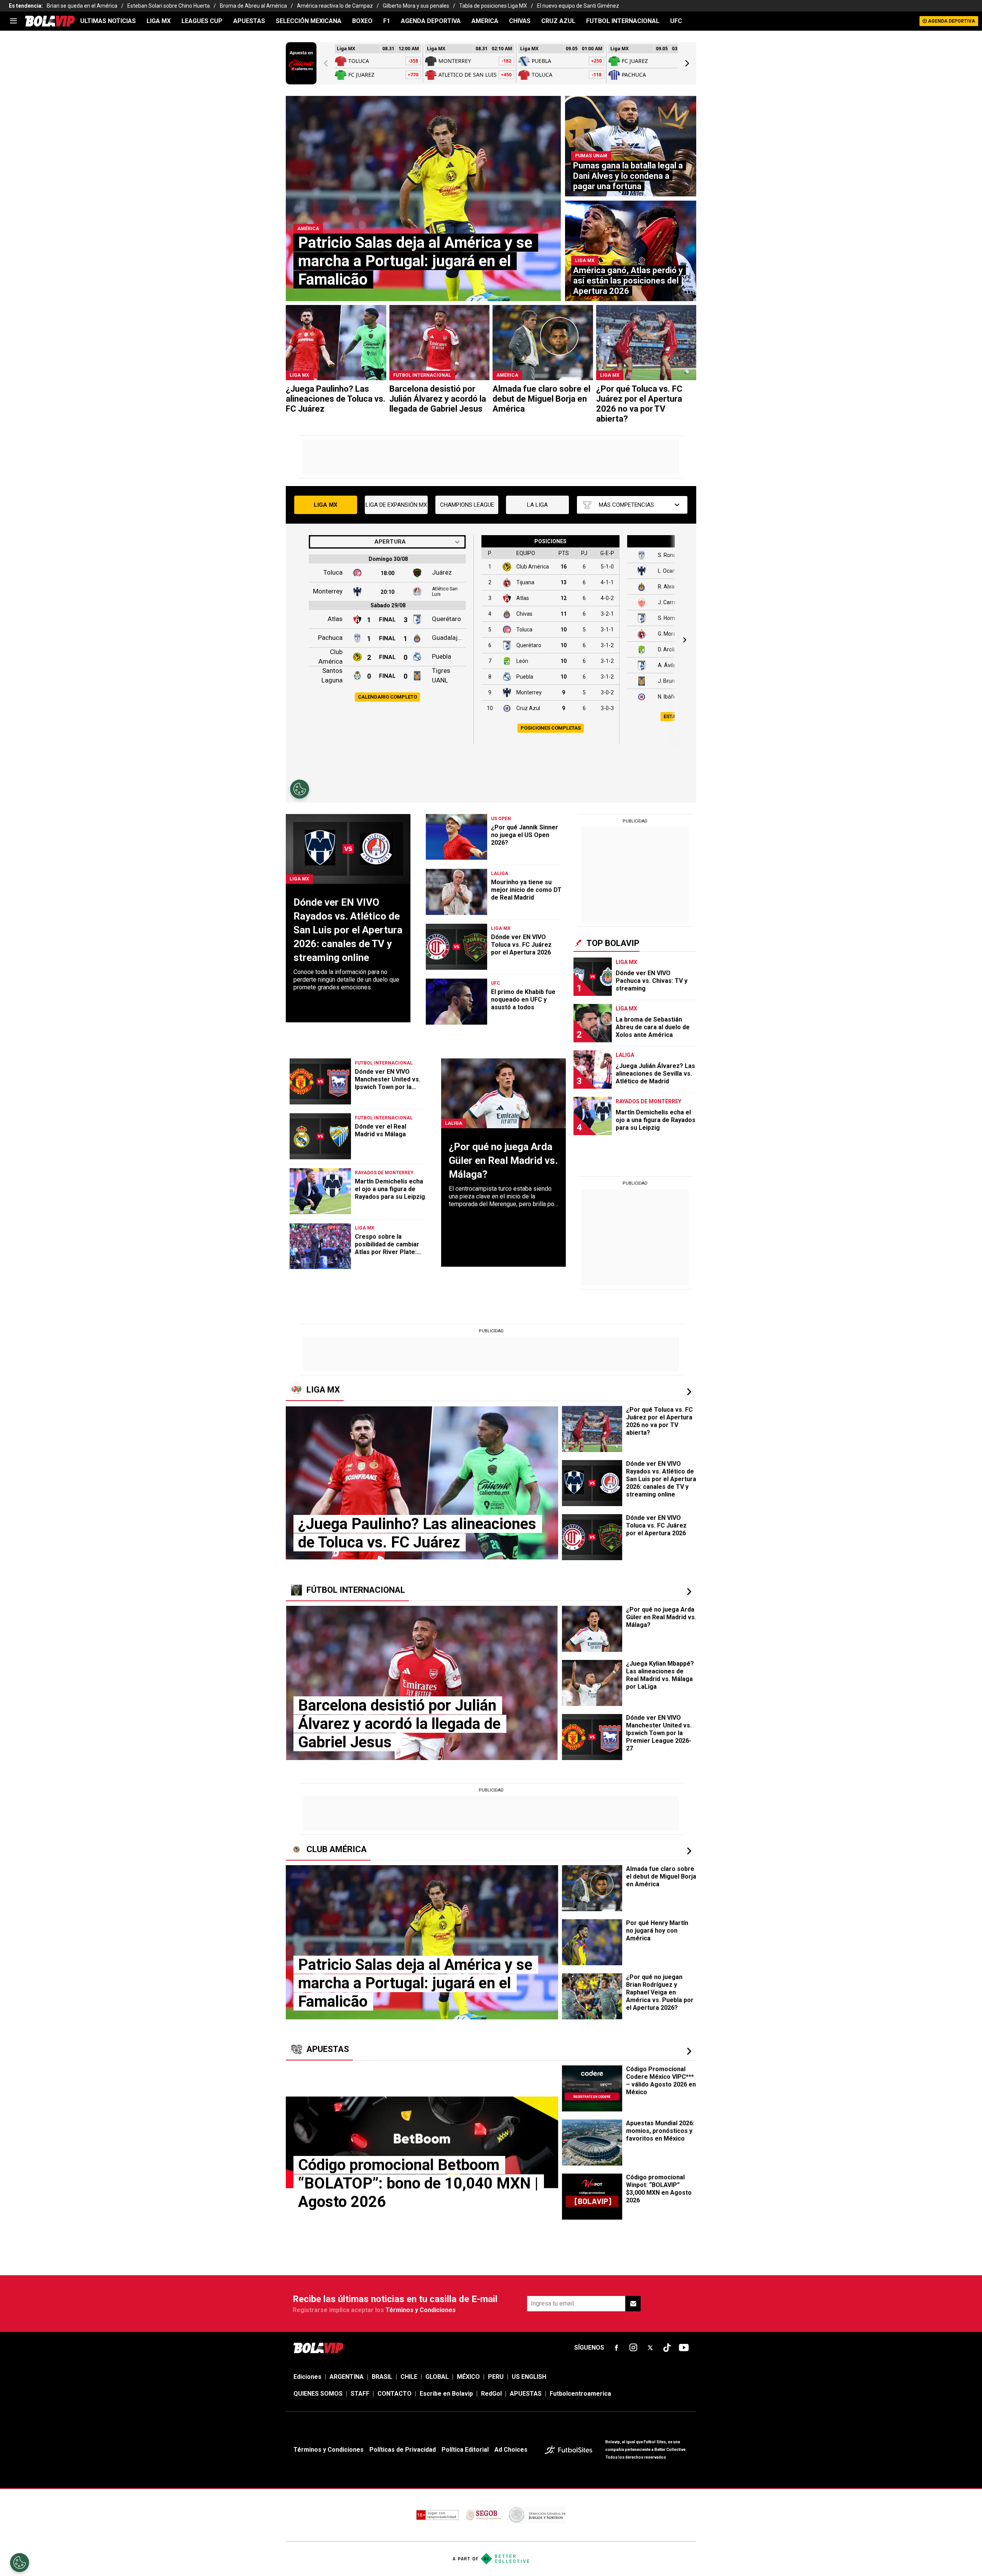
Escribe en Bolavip (446, 2394)
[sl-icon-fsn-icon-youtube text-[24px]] (684, 2348)
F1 (387, 21)
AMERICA (485, 21)
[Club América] (689, 1851)
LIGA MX (159, 21)
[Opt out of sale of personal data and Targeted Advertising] (20, 2563)
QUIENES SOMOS (318, 2394)
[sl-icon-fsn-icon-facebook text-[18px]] (616, 2348)
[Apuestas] (689, 2051)
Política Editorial (465, 2450)
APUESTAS (249, 21)
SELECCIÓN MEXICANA (309, 21)
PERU (496, 2377)
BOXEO (362, 21)
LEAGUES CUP (202, 21)
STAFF (360, 2394)
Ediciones (307, 2377)
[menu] (13, 21)
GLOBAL (437, 2377)
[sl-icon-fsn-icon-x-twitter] (650, 2348)
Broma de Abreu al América (253, 6)
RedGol (491, 2394)
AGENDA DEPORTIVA (431, 21)
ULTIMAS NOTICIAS (108, 21)
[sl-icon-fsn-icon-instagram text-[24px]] (633, 2348)
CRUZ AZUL (558, 21)
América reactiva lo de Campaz (335, 6)
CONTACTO (395, 2394)
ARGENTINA (347, 2377)
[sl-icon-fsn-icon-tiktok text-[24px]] (667, 2348)
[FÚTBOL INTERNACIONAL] (689, 1592)
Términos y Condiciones (421, 2310)
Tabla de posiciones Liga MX (493, 6)
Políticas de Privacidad (403, 2450)
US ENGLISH (529, 2377)
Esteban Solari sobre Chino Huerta (169, 6)
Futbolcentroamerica (580, 2394)
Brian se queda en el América (82, 6)
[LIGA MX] (689, 1392)
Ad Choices (511, 2450)
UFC (676, 21)
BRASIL (382, 2377)
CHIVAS (520, 21)
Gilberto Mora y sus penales (416, 6)
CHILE (409, 2377)
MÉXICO (468, 2377)
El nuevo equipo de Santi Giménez (578, 6)
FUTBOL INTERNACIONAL (623, 21)
